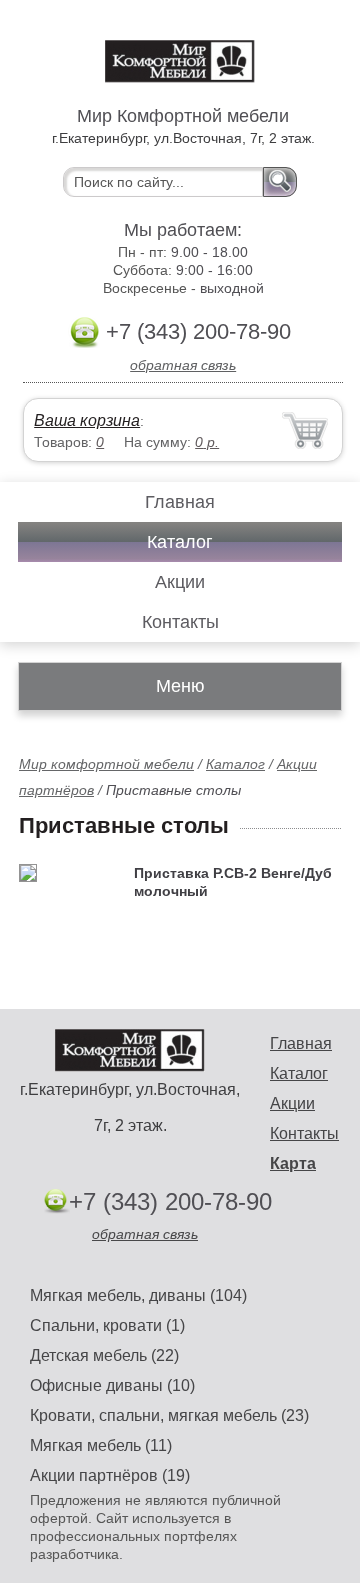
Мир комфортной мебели (106, 764)
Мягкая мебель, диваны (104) (138, 1295)
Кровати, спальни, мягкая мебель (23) (169, 1415)
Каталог (180, 542)
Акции (180, 582)
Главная (180, 502)
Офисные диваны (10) (112, 1385)
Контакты (180, 622)
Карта (293, 1163)
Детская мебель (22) (104, 1355)
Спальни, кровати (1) (107, 1325)
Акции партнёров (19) (110, 1475)
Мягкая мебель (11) (101, 1445)
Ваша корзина (87, 420)
